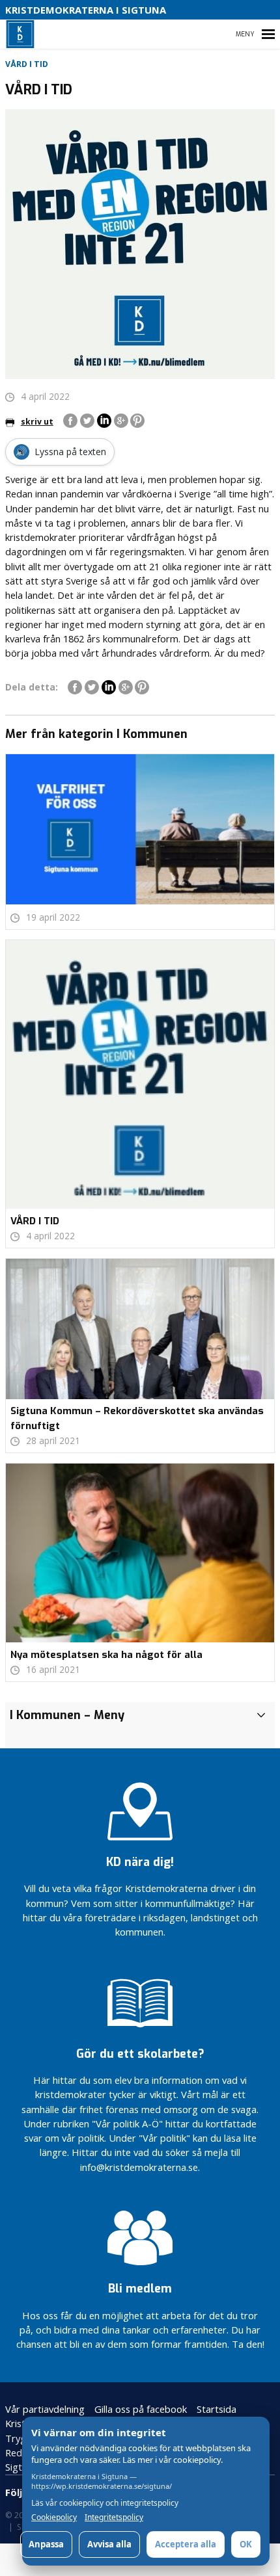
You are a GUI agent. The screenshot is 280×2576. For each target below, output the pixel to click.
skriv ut (37, 422)
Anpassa (46, 2544)
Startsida (217, 2409)
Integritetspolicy (114, 2517)
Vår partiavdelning (45, 2409)
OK (246, 2544)
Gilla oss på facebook (141, 2409)
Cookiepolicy (54, 2517)
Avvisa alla (109, 2544)
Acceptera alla (186, 2544)
